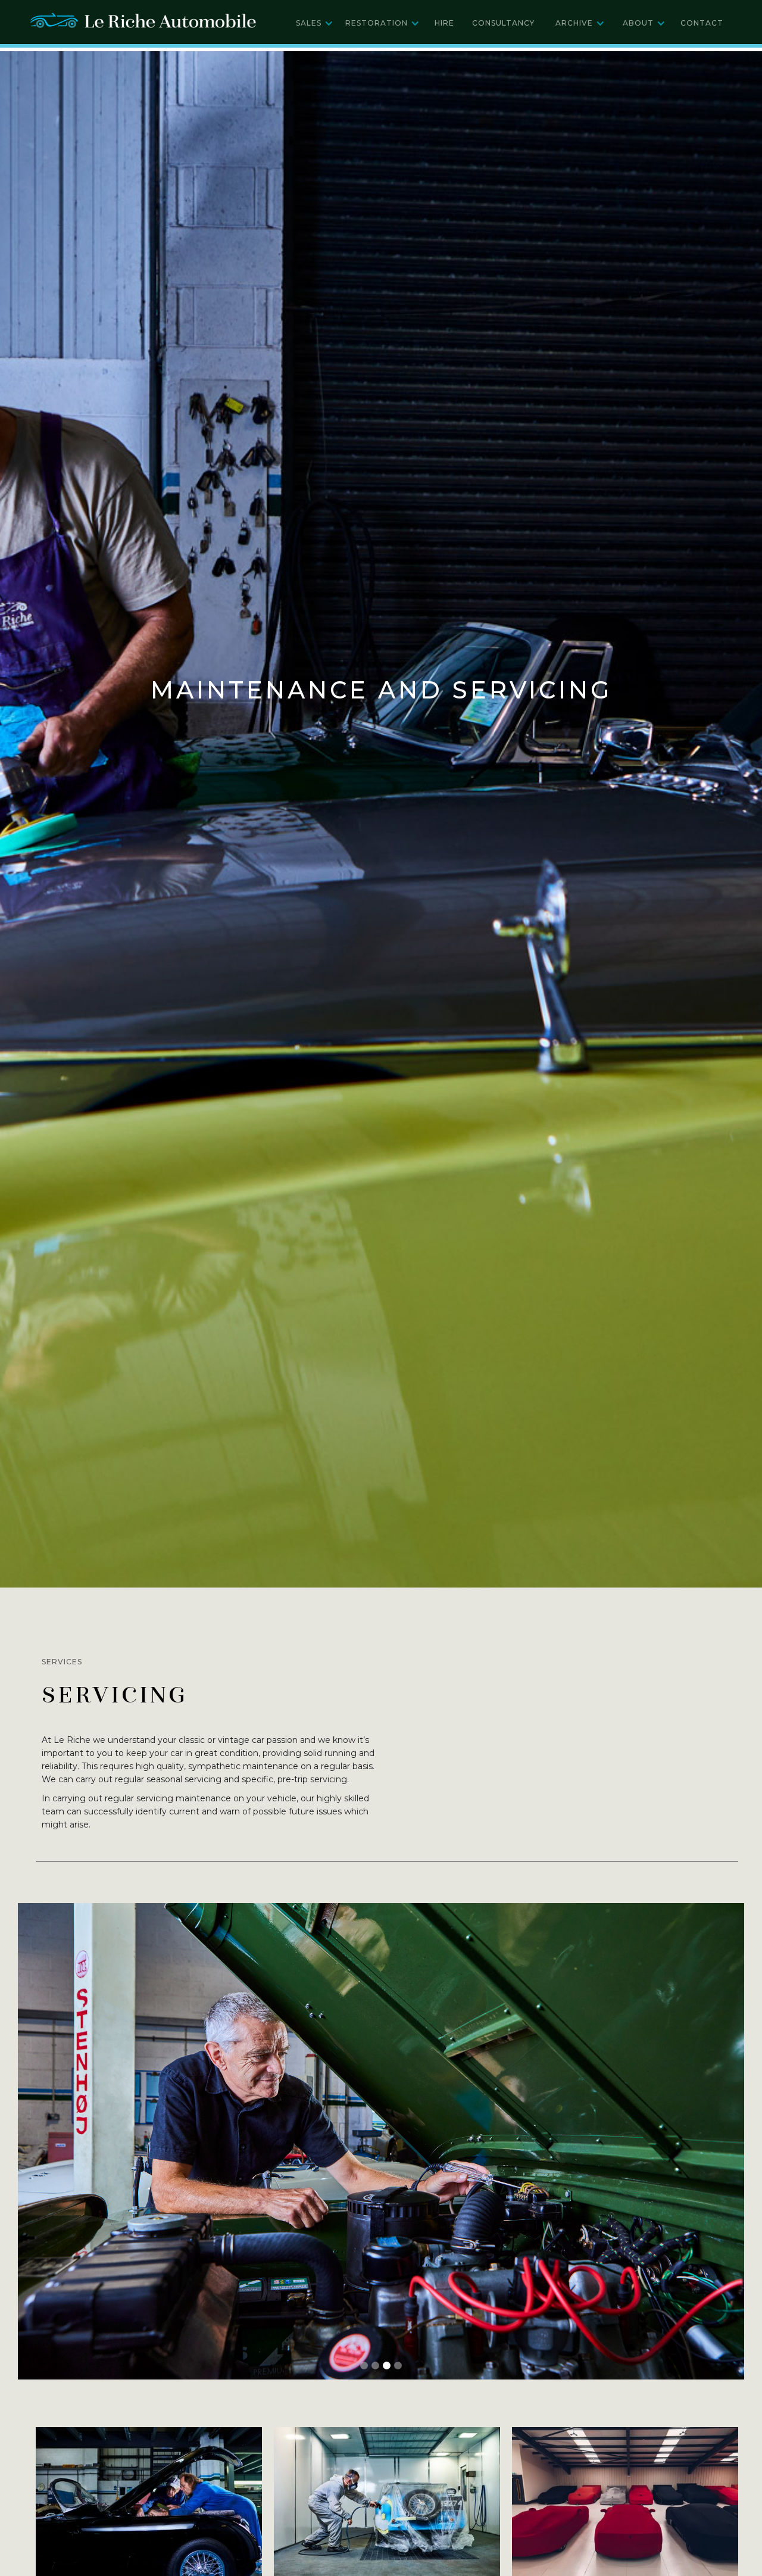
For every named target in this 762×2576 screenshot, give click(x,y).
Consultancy (503, 23)
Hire (444, 23)
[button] (315, 23)
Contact (702, 23)
